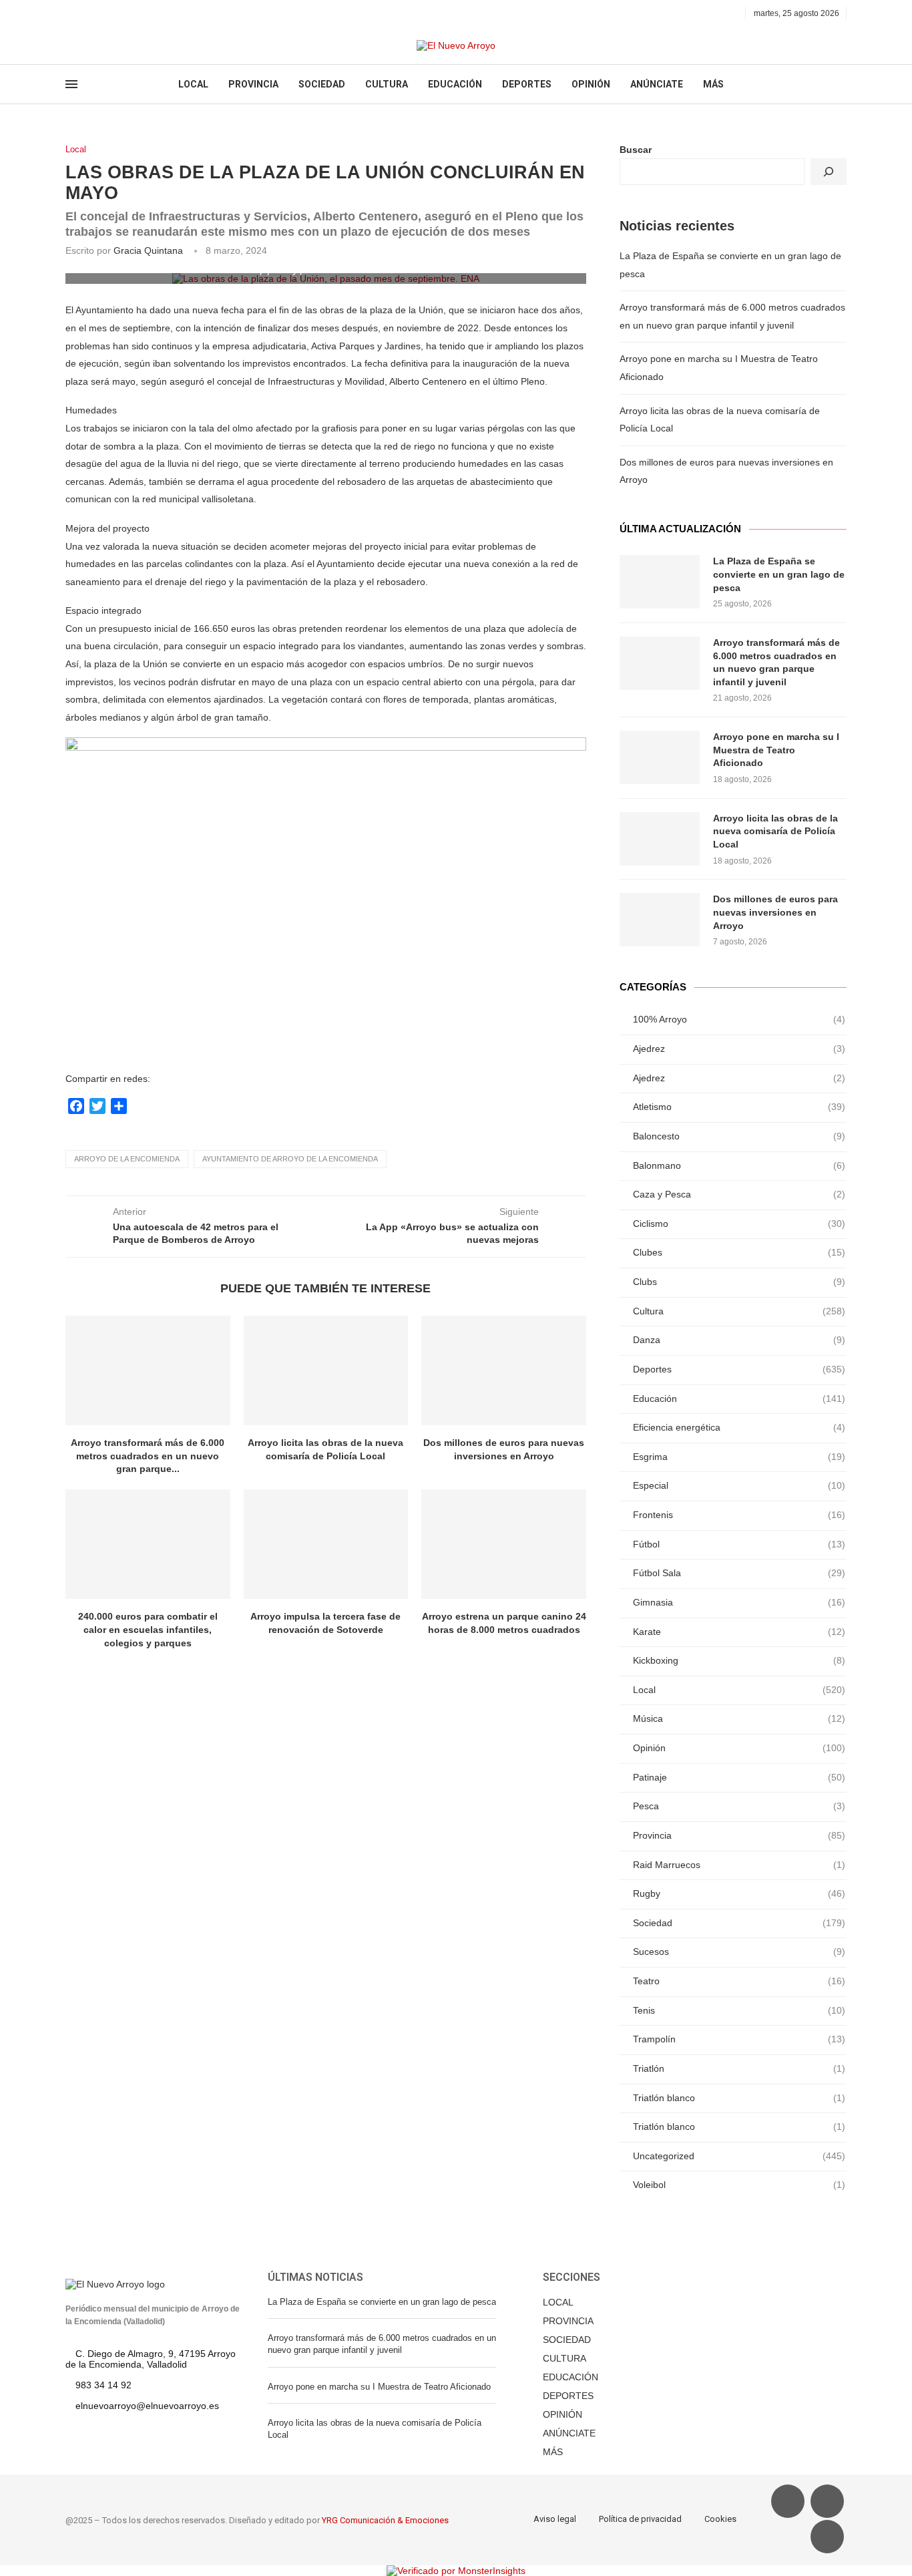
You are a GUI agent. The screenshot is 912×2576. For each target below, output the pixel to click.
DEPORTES (527, 84)
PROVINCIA (253, 84)
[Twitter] (85, 13)
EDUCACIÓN (455, 84)
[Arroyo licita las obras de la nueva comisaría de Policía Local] (326, 1370)
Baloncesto (739, 1136)
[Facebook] (70, 13)
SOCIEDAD (322, 84)
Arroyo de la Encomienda (127, 1159)
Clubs (739, 1282)
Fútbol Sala (739, 1573)
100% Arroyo (739, 1019)
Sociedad (739, 1923)
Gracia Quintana (148, 250)
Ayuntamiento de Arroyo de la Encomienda (290, 1159)
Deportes (739, 1369)
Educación (739, 1399)
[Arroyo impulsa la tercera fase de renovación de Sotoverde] (326, 1544)
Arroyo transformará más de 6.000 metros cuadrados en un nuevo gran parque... (148, 1456)
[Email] (116, 13)
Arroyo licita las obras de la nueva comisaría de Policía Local (775, 831)
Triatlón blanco (739, 2098)
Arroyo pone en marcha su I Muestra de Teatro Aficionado (776, 750)
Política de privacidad (640, 2519)
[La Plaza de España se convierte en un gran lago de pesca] (660, 582)
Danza (739, 1340)
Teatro (739, 1981)
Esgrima (739, 1457)
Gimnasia (739, 1602)
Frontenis (739, 1515)
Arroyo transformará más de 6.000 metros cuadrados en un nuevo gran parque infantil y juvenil (776, 662)
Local (76, 149)
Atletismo (739, 1107)
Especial (739, 1485)
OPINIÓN (591, 84)
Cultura (739, 1311)
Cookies (720, 2519)
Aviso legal (555, 2519)
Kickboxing (739, 1660)
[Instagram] (100, 13)
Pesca (739, 1806)
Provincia (739, 1835)
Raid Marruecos (739, 1865)
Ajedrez (739, 1049)
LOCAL (193, 84)
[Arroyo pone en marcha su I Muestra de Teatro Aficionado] (660, 757)
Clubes (739, 1252)
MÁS (713, 84)
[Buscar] (829, 172)
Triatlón (739, 2068)
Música (739, 1718)
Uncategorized (739, 2156)
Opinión (739, 1748)
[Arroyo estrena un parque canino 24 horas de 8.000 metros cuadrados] (504, 1544)
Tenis (739, 2010)
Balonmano (739, 1165)
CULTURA (387, 84)
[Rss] (131, 13)
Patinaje (739, 1777)
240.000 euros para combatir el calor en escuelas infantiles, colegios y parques (148, 1629)
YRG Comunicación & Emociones (385, 2520)
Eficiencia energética (739, 1427)
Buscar (636, 150)
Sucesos (739, 1952)
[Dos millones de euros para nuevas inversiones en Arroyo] (504, 1370)
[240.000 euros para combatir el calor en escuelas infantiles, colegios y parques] (148, 1544)
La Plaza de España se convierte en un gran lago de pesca (779, 574)
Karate (739, 1632)
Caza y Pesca (739, 1194)
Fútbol (739, 1544)
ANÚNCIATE (657, 84)
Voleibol (739, 2185)
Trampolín (739, 2039)
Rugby (739, 1893)
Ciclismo (739, 1224)
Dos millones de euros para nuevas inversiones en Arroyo (775, 912)
